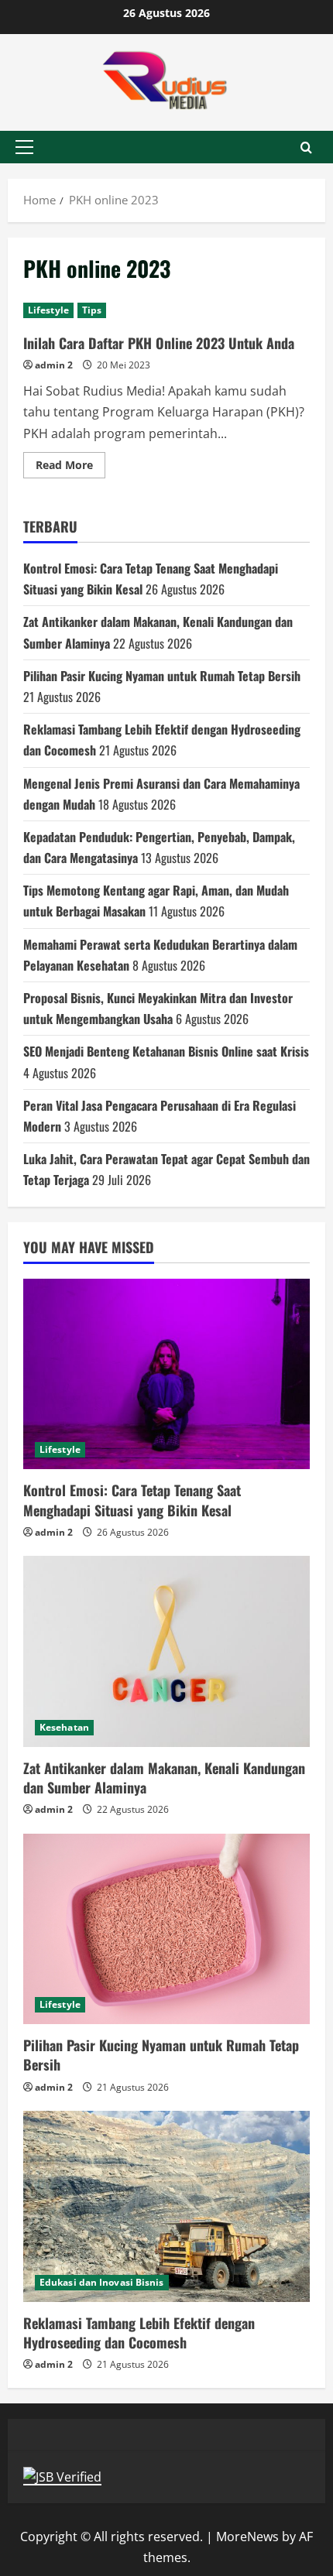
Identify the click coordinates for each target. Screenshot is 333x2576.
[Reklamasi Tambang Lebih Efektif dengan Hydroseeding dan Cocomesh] (166, 2206)
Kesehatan (64, 1727)
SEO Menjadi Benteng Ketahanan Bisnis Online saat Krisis (166, 1051)
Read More (70, 468)
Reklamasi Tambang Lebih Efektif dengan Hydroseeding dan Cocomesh (139, 2333)
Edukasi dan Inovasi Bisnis (102, 2282)
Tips (92, 310)
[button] (24, 147)
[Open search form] (306, 147)
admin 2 (54, 365)
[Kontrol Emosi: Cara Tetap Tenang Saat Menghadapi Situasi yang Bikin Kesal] (166, 1374)
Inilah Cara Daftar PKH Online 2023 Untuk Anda (159, 343)
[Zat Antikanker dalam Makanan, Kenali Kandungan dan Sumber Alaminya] (166, 1651)
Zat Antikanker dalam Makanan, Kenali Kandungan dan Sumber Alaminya (164, 1778)
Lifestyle (48, 310)
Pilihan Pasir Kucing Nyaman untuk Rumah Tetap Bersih (162, 676)
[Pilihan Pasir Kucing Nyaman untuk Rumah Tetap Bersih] (166, 1929)
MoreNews (247, 2537)
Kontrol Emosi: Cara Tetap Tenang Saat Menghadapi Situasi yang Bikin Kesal (132, 1500)
